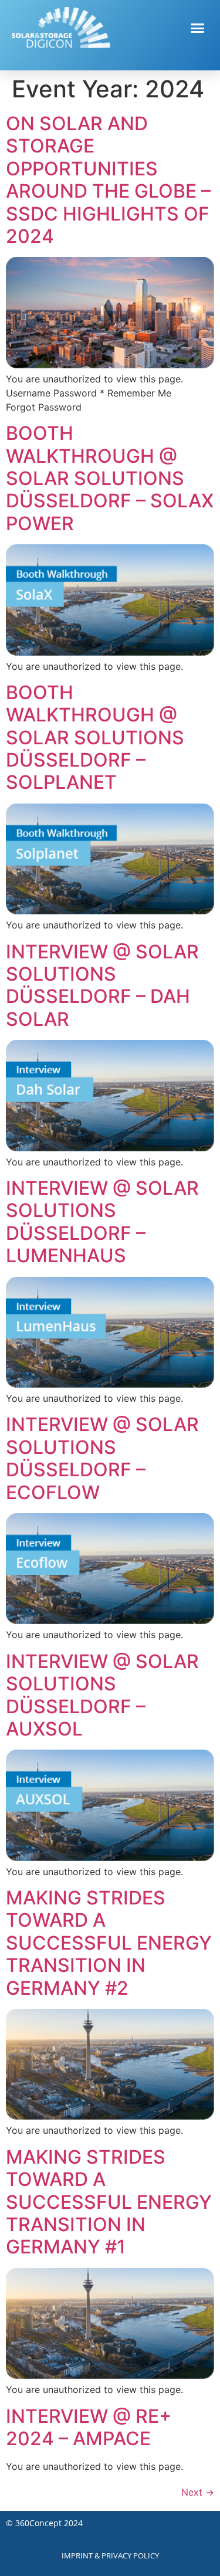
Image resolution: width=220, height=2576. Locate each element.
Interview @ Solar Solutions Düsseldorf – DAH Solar (102, 985)
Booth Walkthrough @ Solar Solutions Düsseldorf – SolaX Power (110, 478)
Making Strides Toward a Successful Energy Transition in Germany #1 (109, 2202)
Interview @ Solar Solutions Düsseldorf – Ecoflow (102, 1458)
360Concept (38, 2523)
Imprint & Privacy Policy (110, 2555)
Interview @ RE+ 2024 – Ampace (89, 2427)
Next (198, 2492)
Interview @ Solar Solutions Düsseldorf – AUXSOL (102, 1695)
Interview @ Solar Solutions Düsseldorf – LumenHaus (102, 1222)
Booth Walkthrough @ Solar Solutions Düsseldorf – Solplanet (95, 738)
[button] (198, 28)
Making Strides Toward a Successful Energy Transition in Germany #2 (109, 1943)
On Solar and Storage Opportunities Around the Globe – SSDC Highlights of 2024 (108, 180)
